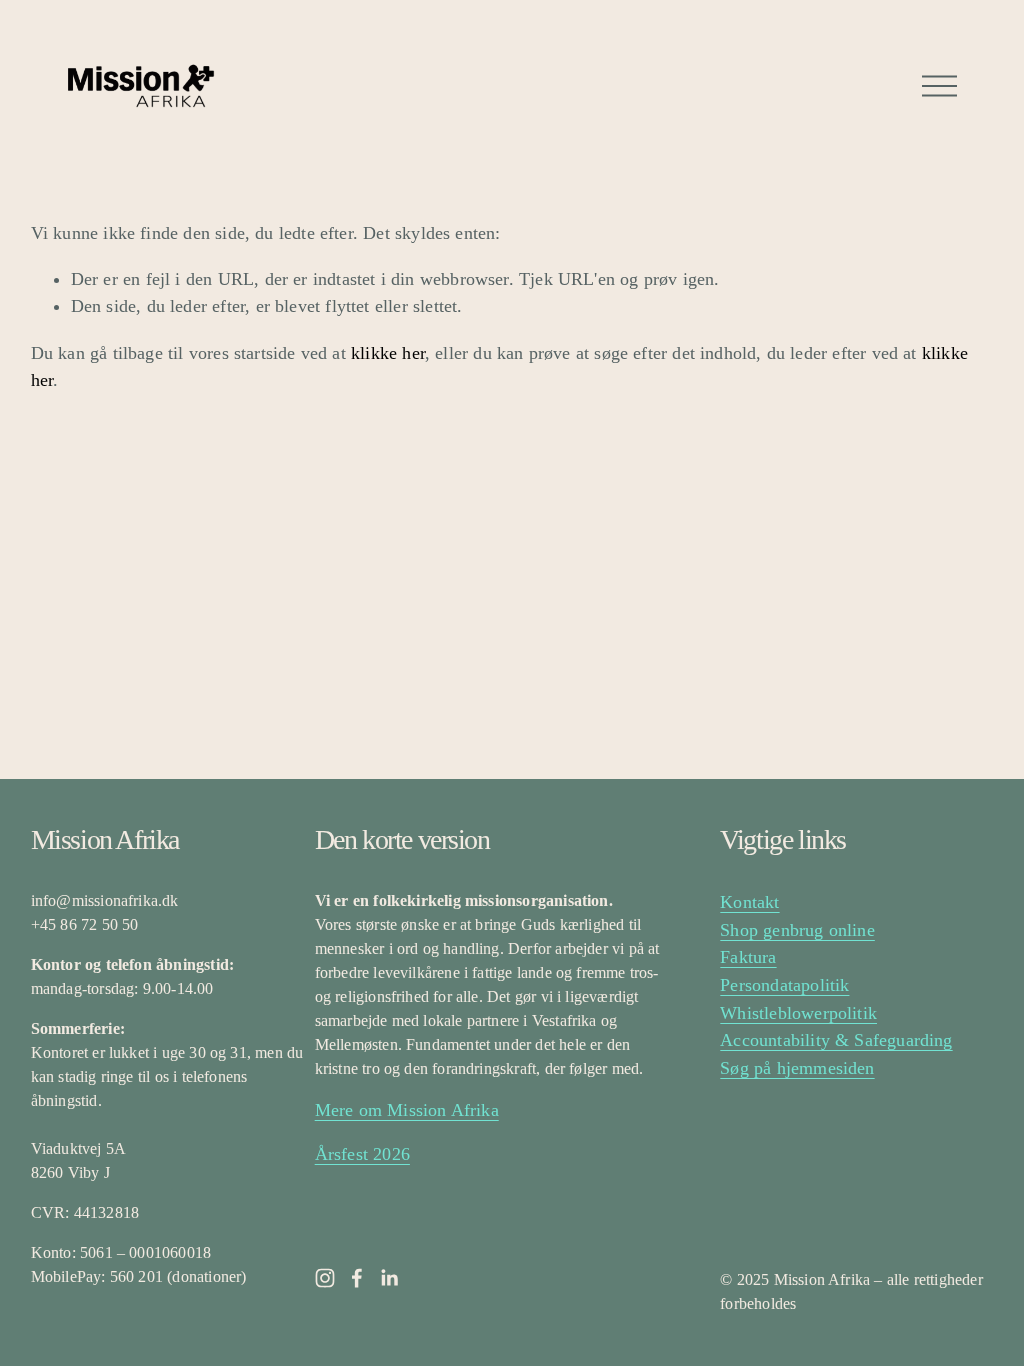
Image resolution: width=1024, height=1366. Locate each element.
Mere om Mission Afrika (407, 1110)
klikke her (388, 353)
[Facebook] (357, 1278)
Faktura (748, 957)
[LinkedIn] (389, 1278)
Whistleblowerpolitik (798, 1013)
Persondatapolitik (784, 985)
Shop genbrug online (797, 930)
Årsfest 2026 (362, 1154)
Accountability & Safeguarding (836, 1040)
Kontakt (749, 902)
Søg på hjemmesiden (797, 1068)
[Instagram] (325, 1278)
